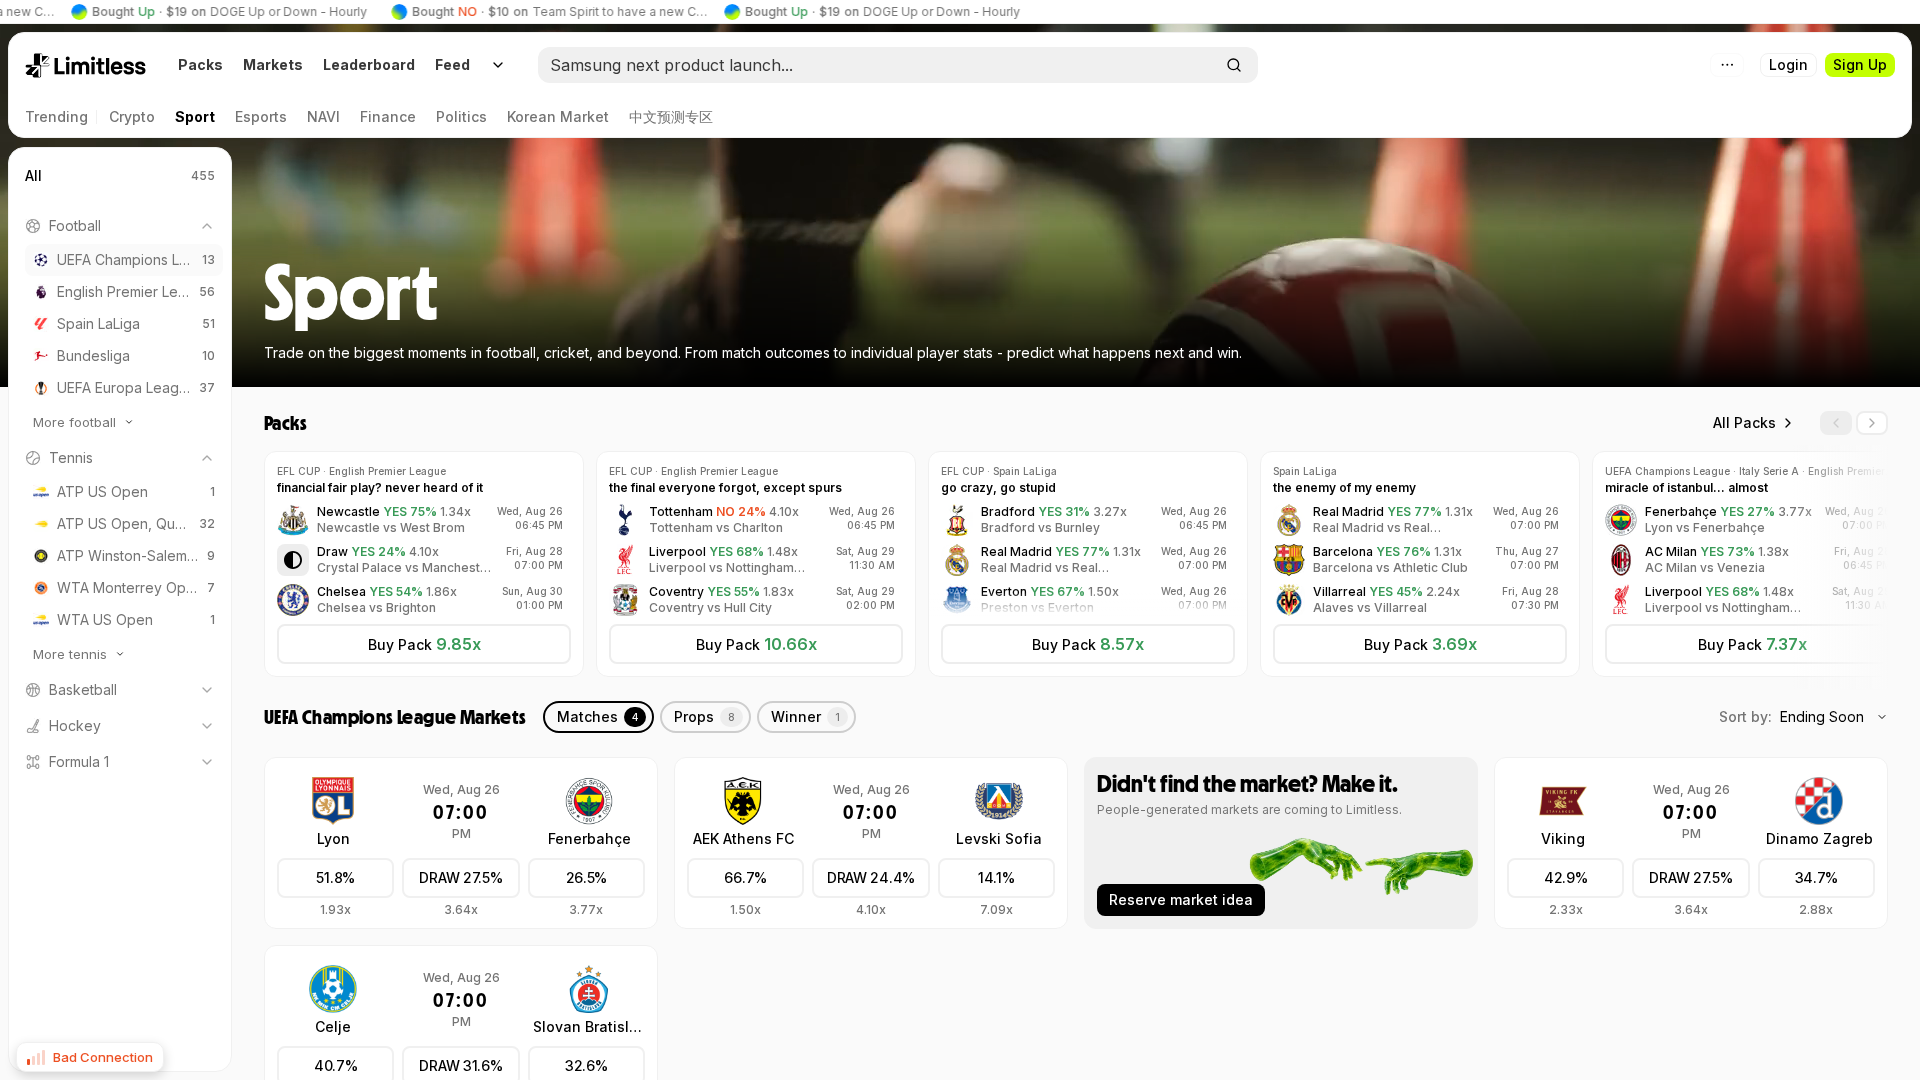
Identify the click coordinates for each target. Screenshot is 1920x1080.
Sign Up (1860, 64)
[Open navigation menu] (498, 65)
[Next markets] (1872, 423)
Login (1788, 64)
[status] (90, 1057)
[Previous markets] (1836, 423)
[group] (420, 520)
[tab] (598, 717)
